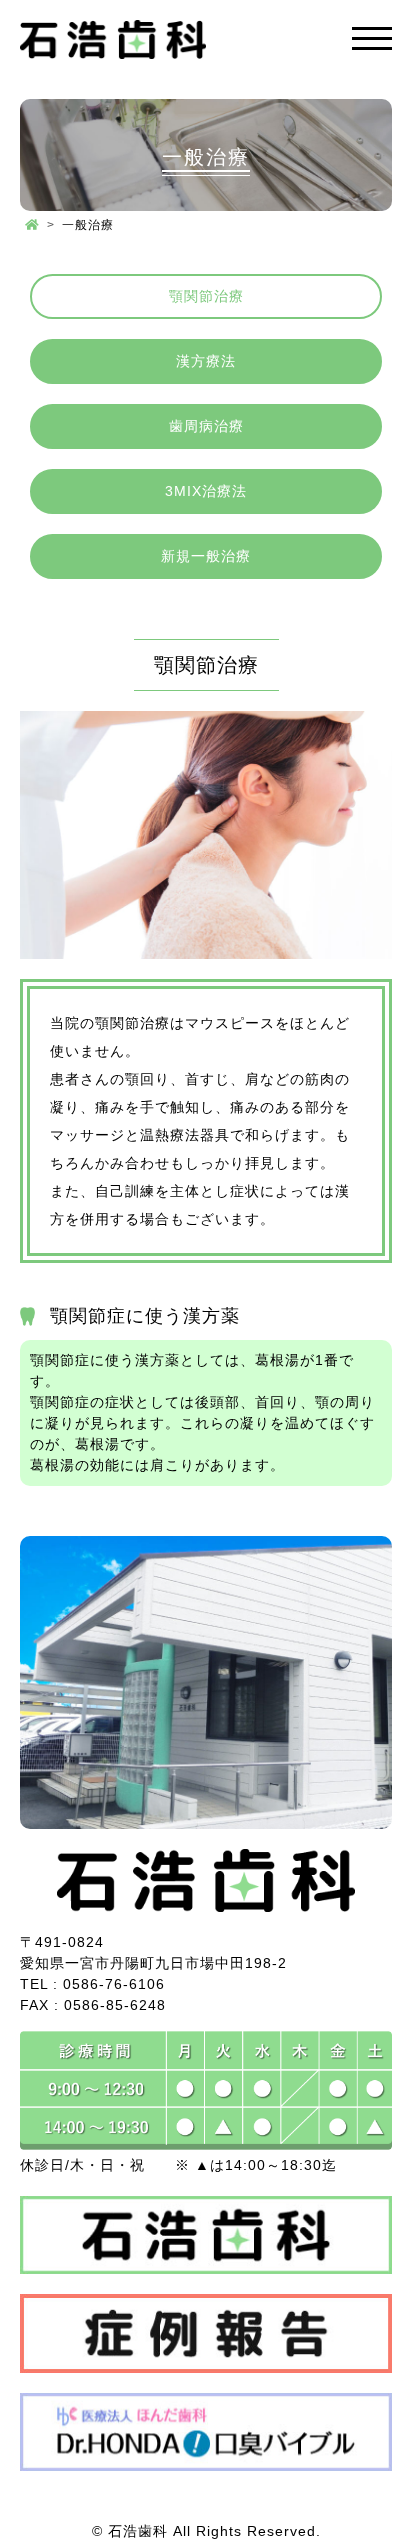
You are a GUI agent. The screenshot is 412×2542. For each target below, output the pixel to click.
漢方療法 (206, 361)
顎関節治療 (206, 296)
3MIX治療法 (206, 491)
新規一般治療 (206, 556)
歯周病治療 (206, 426)
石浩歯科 (138, 2531)
